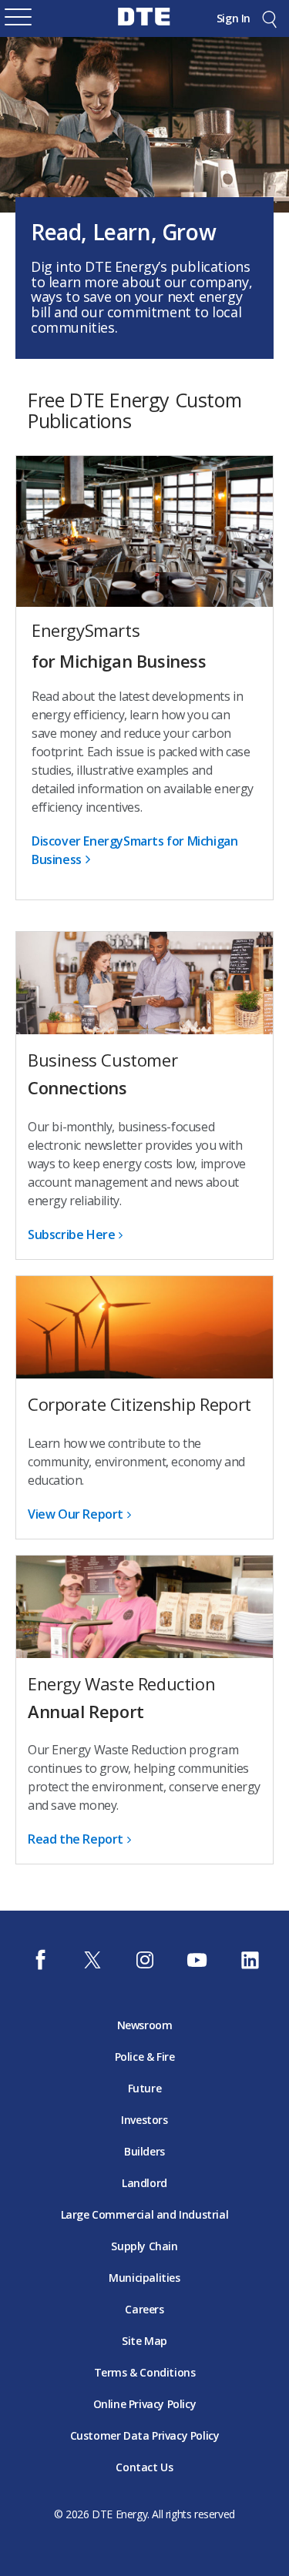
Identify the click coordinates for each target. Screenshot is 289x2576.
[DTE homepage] (144, 28)
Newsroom (145, 2025)
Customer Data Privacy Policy (145, 2435)
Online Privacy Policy (145, 2404)
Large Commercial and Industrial (145, 2214)
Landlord (144, 2183)
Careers (144, 2309)
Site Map (144, 2341)
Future (145, 2088)
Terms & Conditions (145, 2372)
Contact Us (144, 2467)
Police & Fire (145, 2057)
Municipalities (144, 2278)
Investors (144, 2120)
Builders (144, 2151)
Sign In (234, 18)
